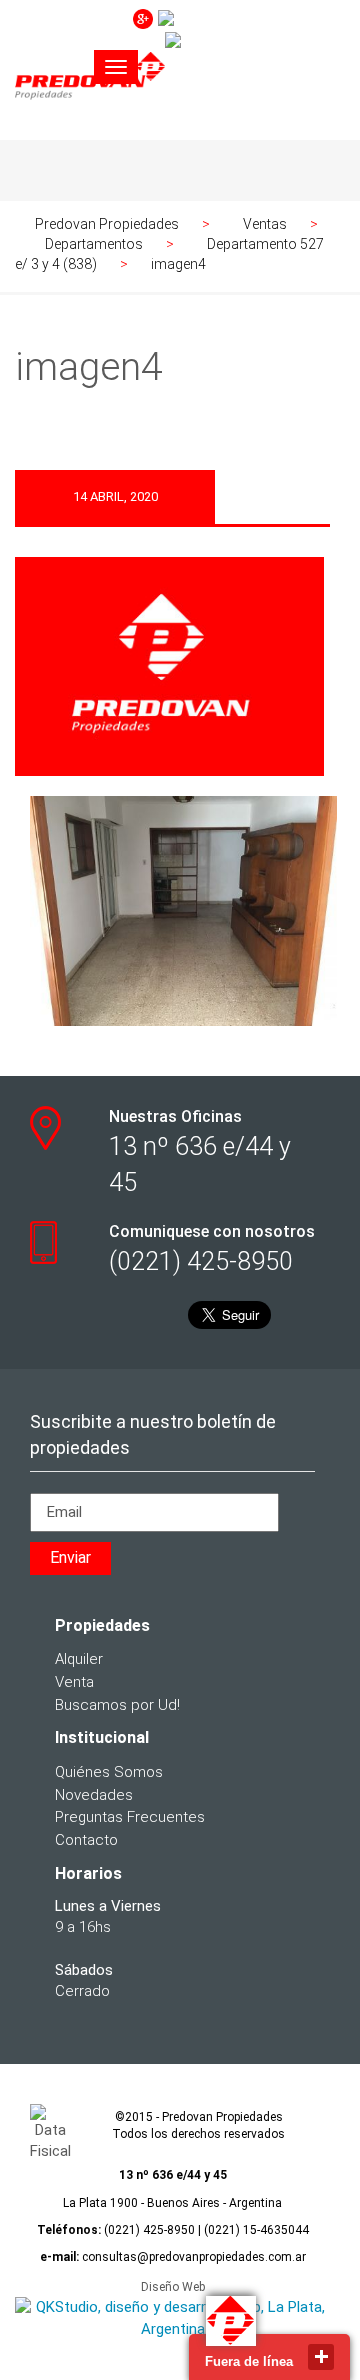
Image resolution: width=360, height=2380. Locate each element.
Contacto (86, 1840)
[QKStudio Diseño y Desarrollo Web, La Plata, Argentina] (172, 2318)
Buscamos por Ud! (117, 1705)
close (321, 2357)
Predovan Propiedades (107, 224)
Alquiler (79, 1659)
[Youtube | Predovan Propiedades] (249, 18)
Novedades (94, 1795)
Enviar (70, 1557)
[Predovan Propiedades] (90, 112)
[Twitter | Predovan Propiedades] (252, 40)
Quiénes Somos (109, 1772)
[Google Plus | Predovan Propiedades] (143, 18)
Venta (74, 1682)
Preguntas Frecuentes (130, 1817)
